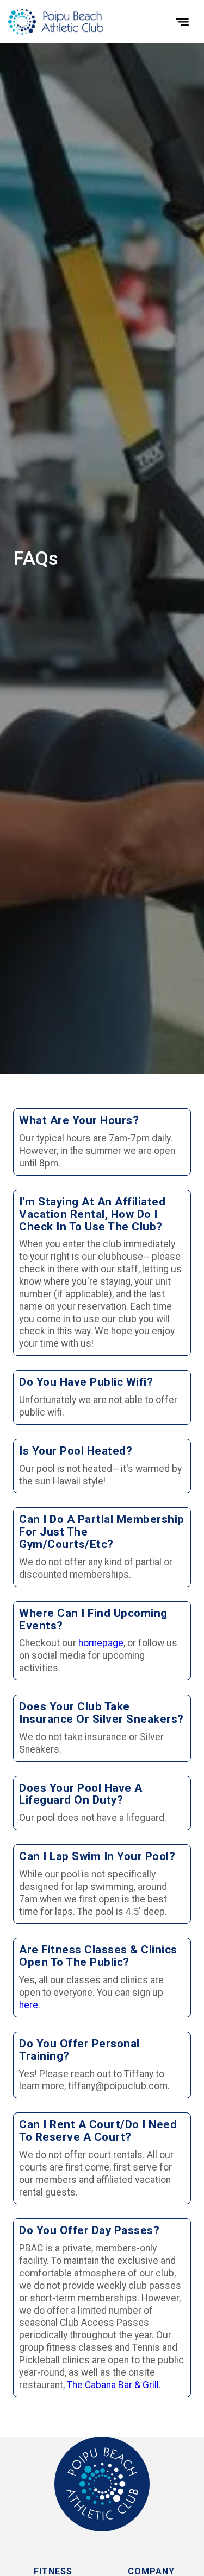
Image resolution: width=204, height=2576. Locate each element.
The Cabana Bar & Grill (113, 2385)
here (29, 2005)
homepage (101, 1643)
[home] (56, 21)
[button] (182, 22)
